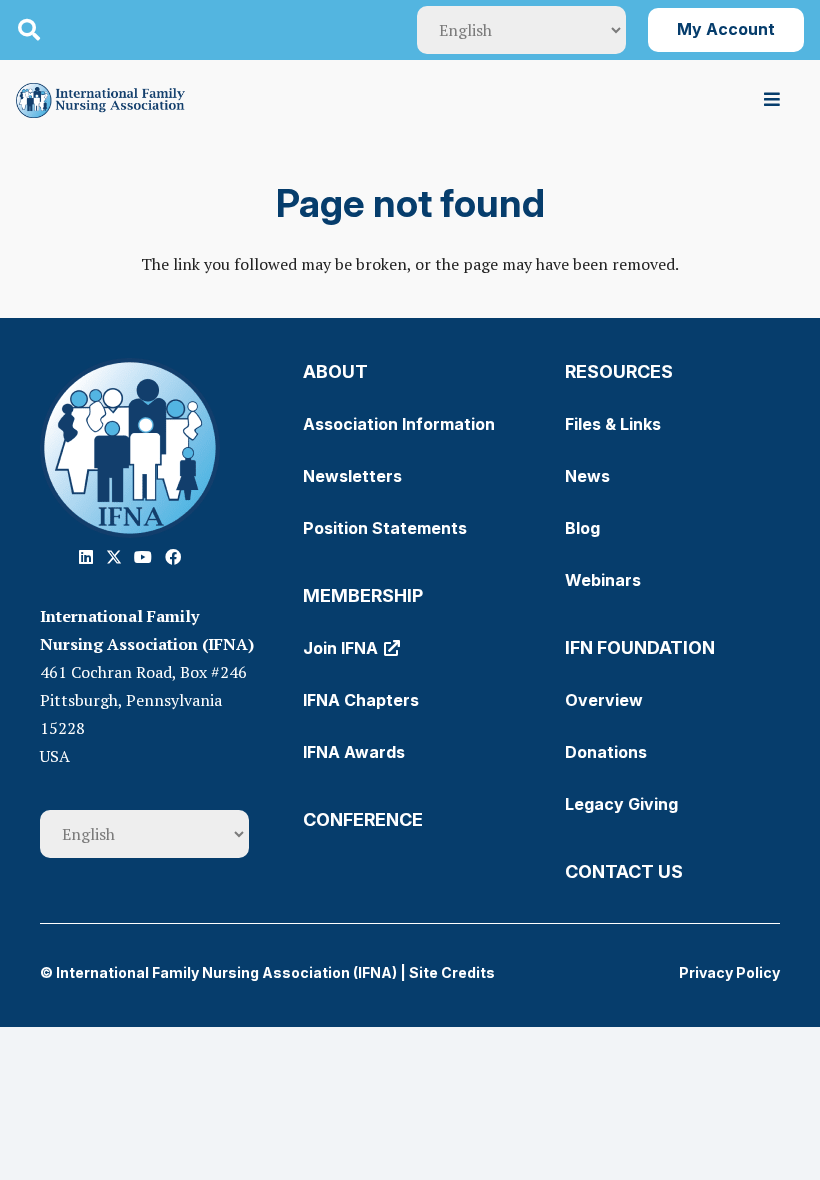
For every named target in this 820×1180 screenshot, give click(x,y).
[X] (114, 557)
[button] (29, 30)
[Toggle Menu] (772, 99)
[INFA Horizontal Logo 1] (100, 100)
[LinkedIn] (86, 557)
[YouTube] (143, 557)
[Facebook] (173, 557)
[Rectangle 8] (130, 448)
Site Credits (452, 972)
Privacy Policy (729, 972)
